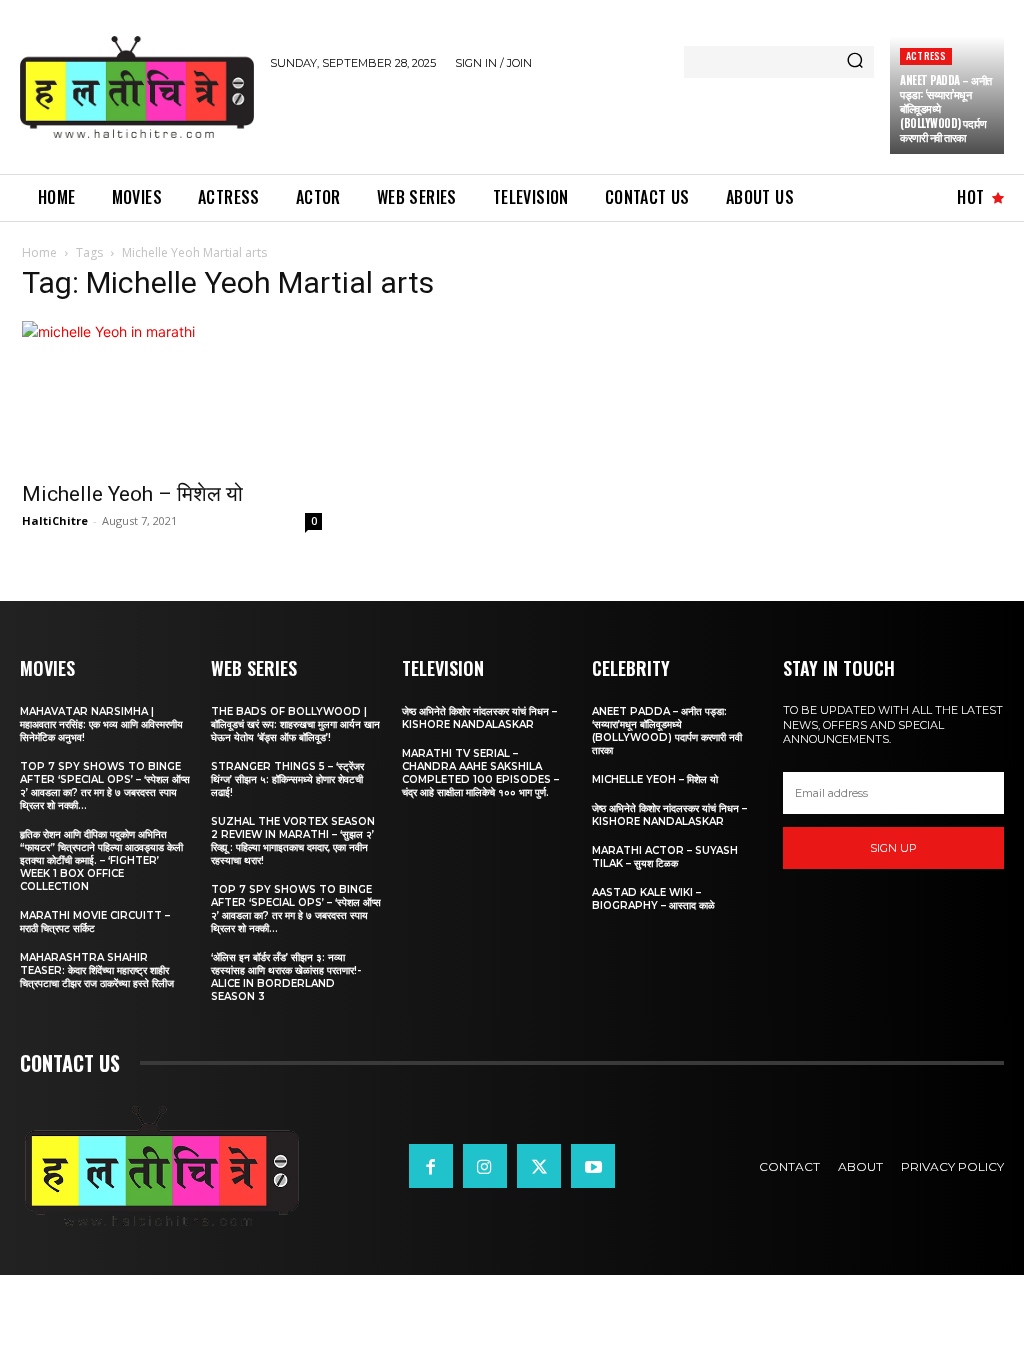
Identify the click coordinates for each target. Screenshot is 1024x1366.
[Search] (855, 62)
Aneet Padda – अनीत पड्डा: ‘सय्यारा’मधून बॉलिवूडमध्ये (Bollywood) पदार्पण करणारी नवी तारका (667, 731)
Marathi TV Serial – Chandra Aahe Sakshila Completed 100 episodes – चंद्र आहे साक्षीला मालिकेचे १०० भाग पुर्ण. (480, 773)
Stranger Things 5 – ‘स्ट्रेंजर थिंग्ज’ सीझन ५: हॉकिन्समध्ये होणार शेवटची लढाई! (287, 779)
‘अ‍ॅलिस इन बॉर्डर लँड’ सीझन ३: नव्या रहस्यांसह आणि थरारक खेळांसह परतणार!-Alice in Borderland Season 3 (286, 977)
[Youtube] (593, 1166)
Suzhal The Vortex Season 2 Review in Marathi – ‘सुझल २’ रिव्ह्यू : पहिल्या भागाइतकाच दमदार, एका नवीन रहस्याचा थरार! (293, 841)
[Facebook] (431, 1166)
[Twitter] (539, 1166)
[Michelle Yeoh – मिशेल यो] (172, 395)
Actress (926, 55)
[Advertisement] (504, 119)
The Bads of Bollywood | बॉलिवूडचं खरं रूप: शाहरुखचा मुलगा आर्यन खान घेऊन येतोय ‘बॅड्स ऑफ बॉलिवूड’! (295, 724)
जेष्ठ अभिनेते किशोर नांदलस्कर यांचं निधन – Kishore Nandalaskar (479, 718)
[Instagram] (485, 1166)
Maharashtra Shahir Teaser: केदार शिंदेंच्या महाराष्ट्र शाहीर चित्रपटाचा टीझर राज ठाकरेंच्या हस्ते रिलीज (97, 970)
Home (39, 252)
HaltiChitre (55, 520)
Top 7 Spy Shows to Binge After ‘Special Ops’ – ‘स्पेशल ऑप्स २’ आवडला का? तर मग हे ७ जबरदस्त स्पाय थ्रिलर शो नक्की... (105, 786)
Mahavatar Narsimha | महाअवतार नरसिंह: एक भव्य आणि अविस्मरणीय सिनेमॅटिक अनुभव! (101, 724)
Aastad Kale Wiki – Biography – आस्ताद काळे (653, 899)
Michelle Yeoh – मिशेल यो (132, 494)
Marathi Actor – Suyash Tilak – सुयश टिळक (665, 857)
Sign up (893, 848)
